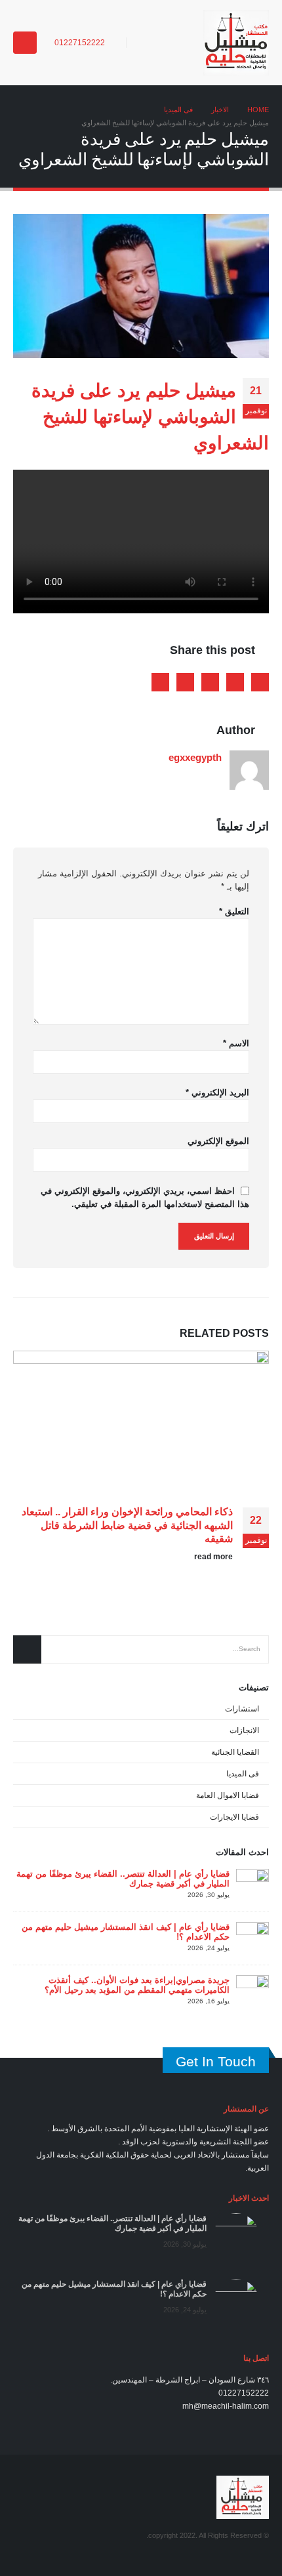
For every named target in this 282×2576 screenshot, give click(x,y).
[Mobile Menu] (25, 43)
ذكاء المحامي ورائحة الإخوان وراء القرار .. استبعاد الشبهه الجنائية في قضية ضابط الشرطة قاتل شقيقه (127, 1525)
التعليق (234, 911)
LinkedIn (210, 682)
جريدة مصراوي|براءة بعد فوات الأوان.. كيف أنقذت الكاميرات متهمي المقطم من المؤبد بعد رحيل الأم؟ (137, 1985)
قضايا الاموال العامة (228, 1795)
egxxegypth (195, 757)
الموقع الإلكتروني (218, 1141)
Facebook (260, 682)
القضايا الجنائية (235, 1752)
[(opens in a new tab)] (252, 1884)
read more (212, 1556)
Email (160, 682)
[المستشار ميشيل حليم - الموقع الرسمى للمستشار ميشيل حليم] (236, 43)
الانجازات (244, 1730)
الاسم (236, 1043)
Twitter (235, 682)
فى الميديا (243, 1774)
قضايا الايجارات (234, 1817)
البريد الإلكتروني (217, 1093)
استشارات (242, 1709)
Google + (185, 682)
